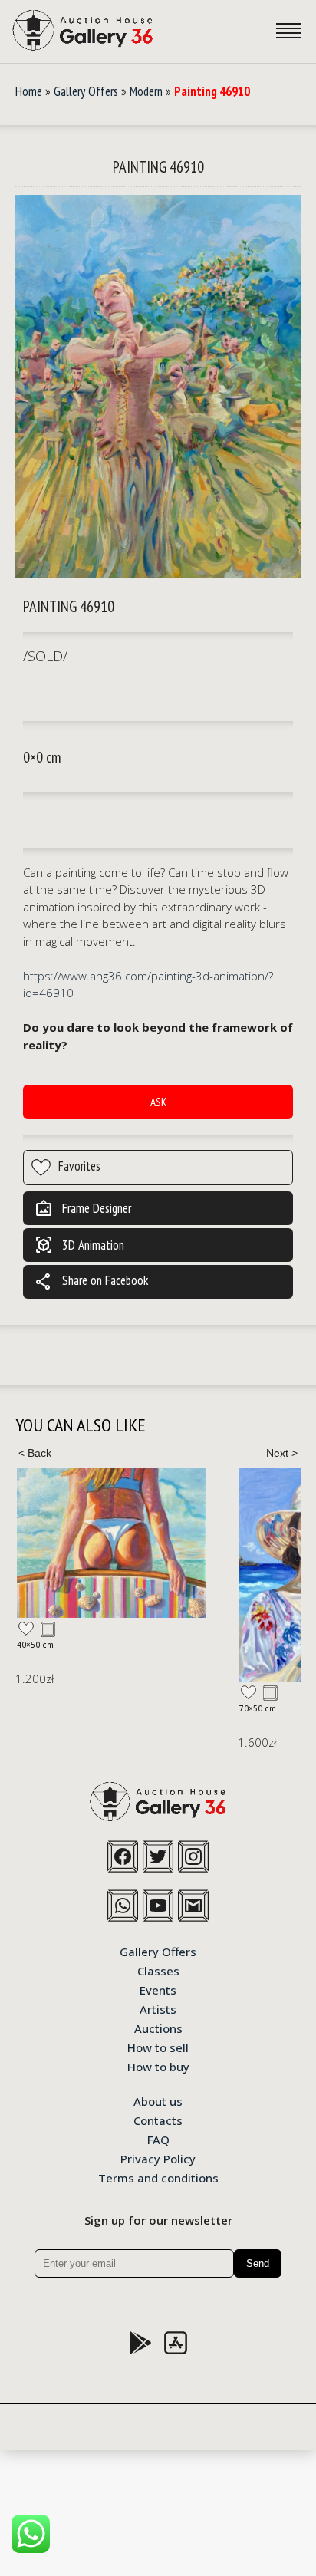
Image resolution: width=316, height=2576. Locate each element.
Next (281, 1453)
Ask (158, 1102)
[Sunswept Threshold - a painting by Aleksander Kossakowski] (111, 1543)
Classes (158, 1970)
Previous (35, 1453)
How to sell (158, 2047)
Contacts (158, 2120)
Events (158, 1989)
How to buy (158, 2066)
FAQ (158, 2139)
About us (158, 2100)
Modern (146, 91)
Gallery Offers (86, 91)
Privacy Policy (158, 2158)
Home (29, 91)
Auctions (158, 2028)
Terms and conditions (158, 2177)
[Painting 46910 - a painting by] (158, 387)
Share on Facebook (91, 1282)
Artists (158, 2008)
